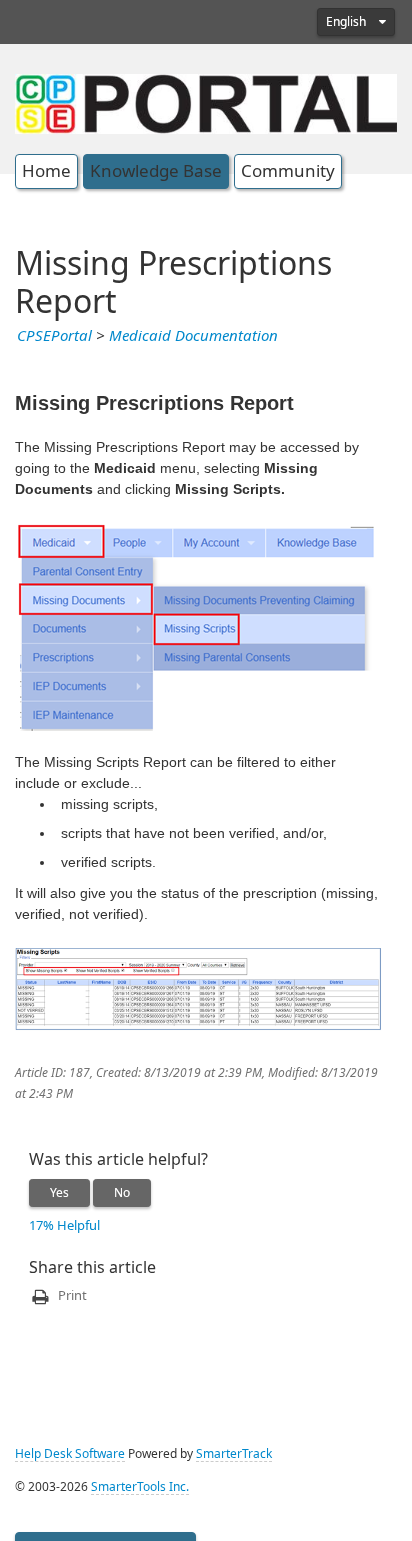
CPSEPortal (54, 336)
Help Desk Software (70, 1454)
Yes (59, 1193)
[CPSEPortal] (206, 102)
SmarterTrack (234, 1454)
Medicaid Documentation (193, 336)
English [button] (347, 22)
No (122, 1193)
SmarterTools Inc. (140, 1487)
